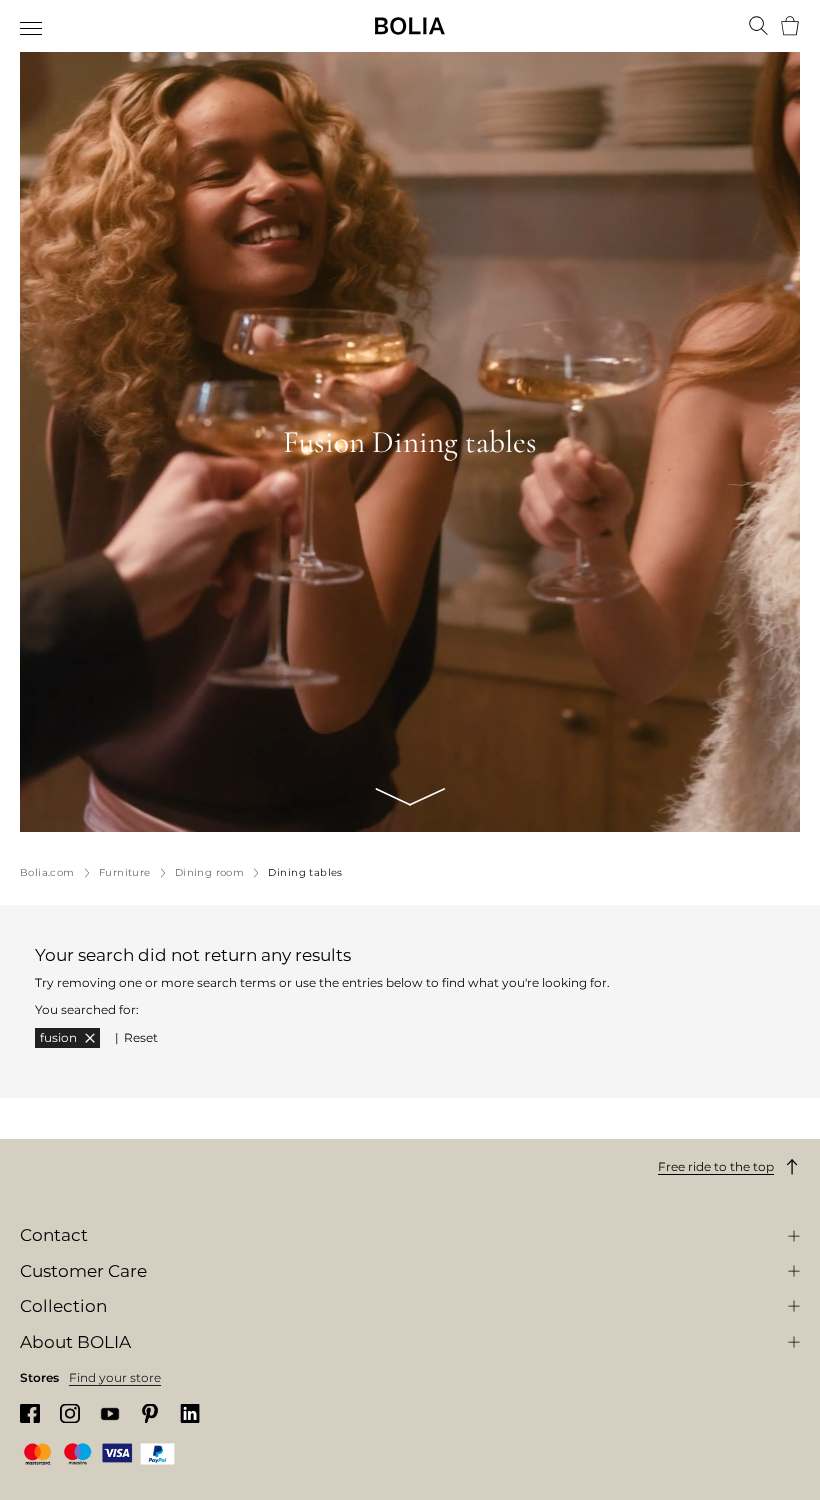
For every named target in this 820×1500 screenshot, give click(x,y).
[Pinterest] (150, 1413)
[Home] (410, 26)
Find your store (115, 1377)
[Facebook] (30, 1413)
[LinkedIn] (190, 1413)
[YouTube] (110, 1413)
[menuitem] (32, 28)
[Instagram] (70, 1413)
